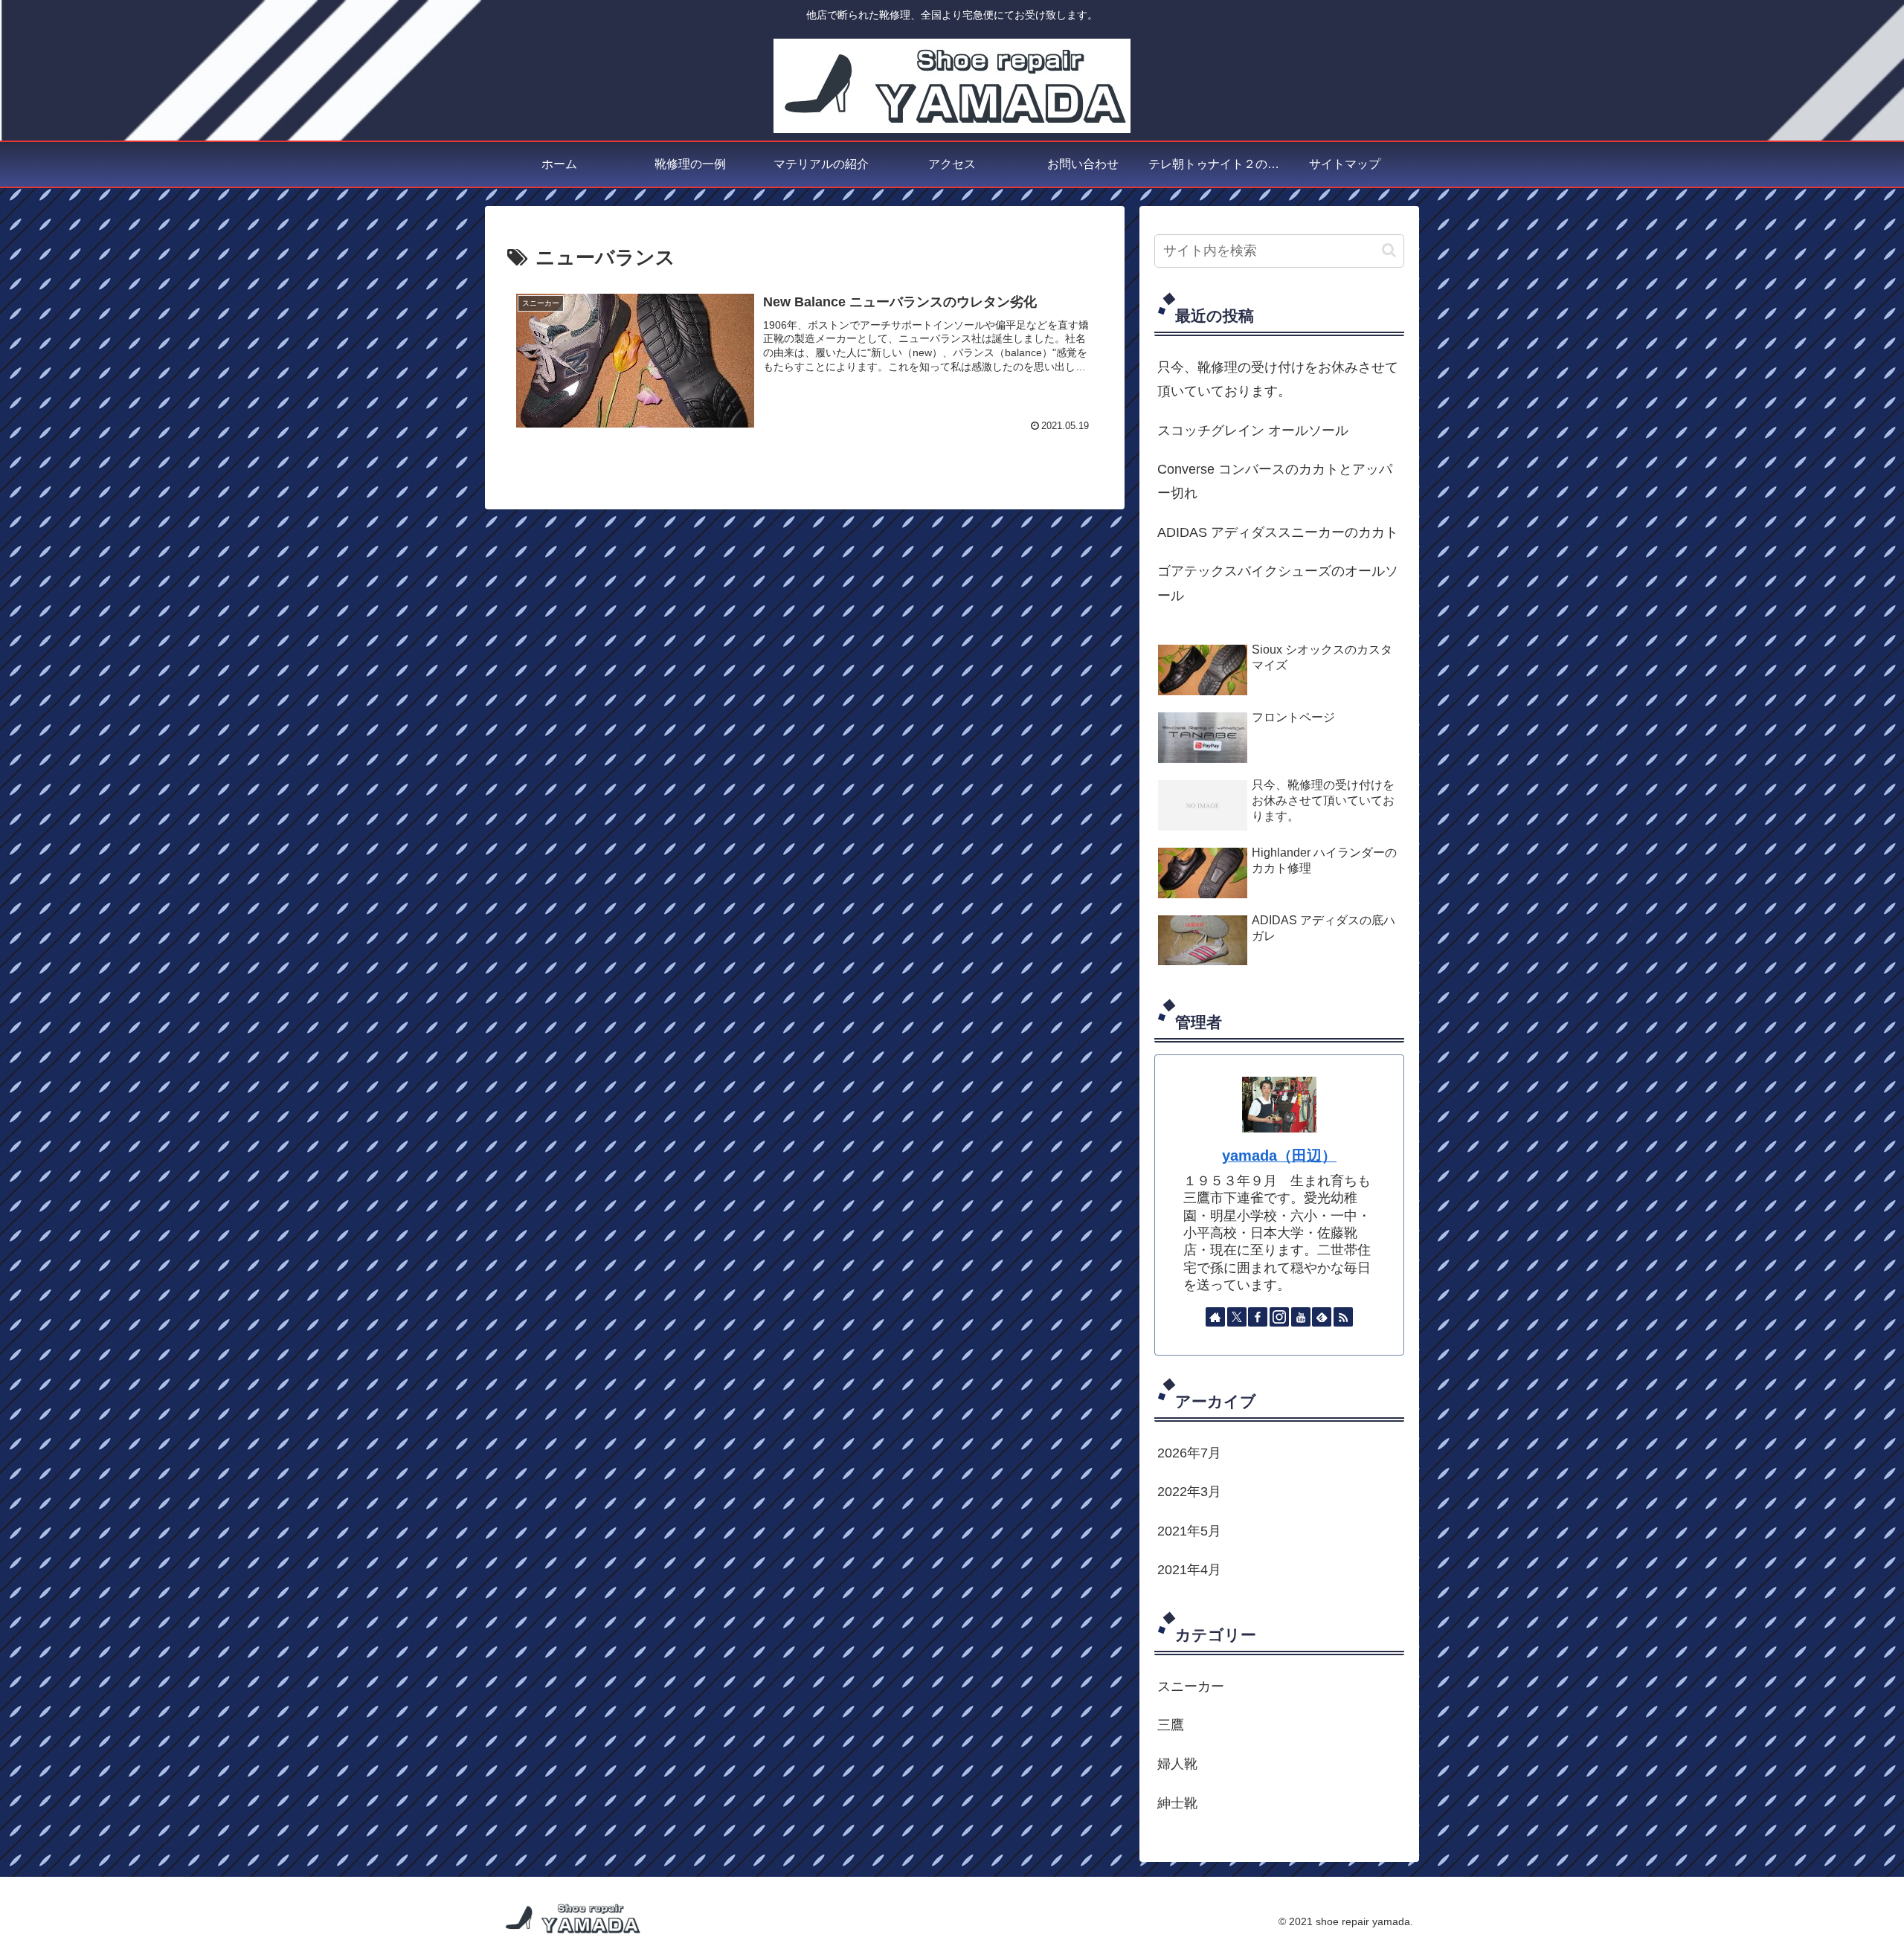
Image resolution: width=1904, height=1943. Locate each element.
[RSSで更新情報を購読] (1343, 1317)
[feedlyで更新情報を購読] (1322, 1317)
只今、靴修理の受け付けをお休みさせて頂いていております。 (1278, 379)
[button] (1389, 250)
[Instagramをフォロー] (1279, 1317)
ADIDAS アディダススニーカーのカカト (1278, 532)
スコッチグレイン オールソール (1253, 431)
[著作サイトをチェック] (1215, 1317)
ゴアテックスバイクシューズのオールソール (1278, 583)
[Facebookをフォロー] (1258, 1317)
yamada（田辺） (1279, 1156)
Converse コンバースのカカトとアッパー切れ (1275, 481)
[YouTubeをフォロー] (1301, 1317)
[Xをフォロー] (1237, 1317)
